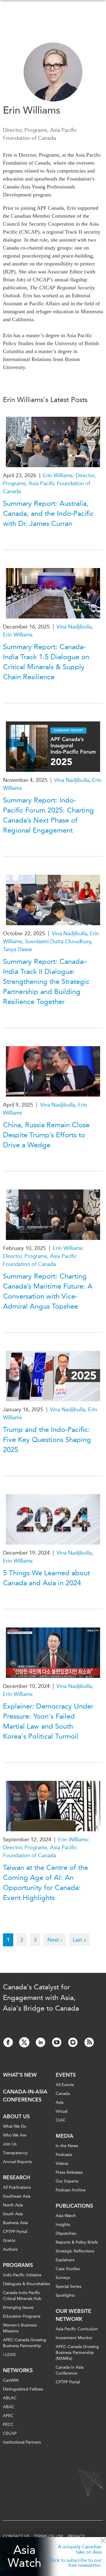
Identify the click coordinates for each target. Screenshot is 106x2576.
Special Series (68, 2287)
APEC (8, 2416)
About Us (16, 2116)
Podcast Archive (71, 2190)
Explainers (65, 2260)
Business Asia (15, 2223)
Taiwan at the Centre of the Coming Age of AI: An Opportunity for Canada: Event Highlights (45, 1883)
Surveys (63, 2278)
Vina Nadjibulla (74, 627)
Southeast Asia (17, 2196)
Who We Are (15, 2135)
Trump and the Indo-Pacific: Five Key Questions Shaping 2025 (47, 1440)
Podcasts (64, 2155)
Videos (62, 2164)
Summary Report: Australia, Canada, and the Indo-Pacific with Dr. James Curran (48, 513)
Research (16, 2178)
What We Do (15, 2126)
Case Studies (68, 2269)
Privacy (76, 2536)
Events (66, 2075)
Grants (9, 2241)
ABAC (9, 2407)
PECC (8, 2425)
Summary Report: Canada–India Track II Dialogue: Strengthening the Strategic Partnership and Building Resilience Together (46, 982)
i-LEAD (9, 2355)
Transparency (15, 2153)
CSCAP (10, 2433)
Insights (63, 2225)
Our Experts (67, 2181)
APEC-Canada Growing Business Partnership (25, 2343)
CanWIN (11, 2380)
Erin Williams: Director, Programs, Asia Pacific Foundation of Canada (49, 483)
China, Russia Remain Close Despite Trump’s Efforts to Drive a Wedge (46, 1135)
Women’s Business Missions (20, 2328)
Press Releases (69, 2172)
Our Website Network (73, 2315)
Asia (59, 2102)
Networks (18, 2370)
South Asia (13, 2214)
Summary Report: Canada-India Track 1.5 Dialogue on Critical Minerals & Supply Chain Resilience (46, 662)
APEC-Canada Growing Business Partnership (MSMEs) (77, 2353)
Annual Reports (17, 2162)
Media (64, 2136)
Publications (74, 2206)
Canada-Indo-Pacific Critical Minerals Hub (22, 2296)
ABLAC (10, 2398)
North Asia (13, 2205)
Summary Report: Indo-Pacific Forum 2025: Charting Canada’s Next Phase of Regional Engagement (48, 815)
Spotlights (65, 2295)
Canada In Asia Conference (69, 2370)
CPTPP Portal (15, 2232)
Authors (10, 2249)
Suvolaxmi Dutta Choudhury (58, 941)
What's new (20, 2075)
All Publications (17, 2187)
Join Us (10, 2144)
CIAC (61, 2120)
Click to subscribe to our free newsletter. (75, 2563)
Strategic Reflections (75, 2251)
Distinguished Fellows (23, 2389)
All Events (65, 2085)
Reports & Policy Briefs (77, 2242)
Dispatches (66, 2233)
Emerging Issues (18, 2307)
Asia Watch (24, 2557)
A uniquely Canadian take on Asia (80, 2549)
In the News (67, 2146)
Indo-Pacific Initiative (22, 2275)
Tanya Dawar (18, 949)
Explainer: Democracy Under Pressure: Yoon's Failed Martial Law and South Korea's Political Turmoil (48, 1721)
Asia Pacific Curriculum (77, 2329)
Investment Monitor (74, 2338)
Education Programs (22, 2316)
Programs (18, 2265)
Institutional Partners (22, 2442)
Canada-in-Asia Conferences (25, 2096)
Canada (63, 2094)
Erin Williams (18, 635)
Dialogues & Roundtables (26, 2284)
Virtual (62, 2111)
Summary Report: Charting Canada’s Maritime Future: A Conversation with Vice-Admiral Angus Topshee (48, 1291)
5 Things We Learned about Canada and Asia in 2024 (46, 1578)
